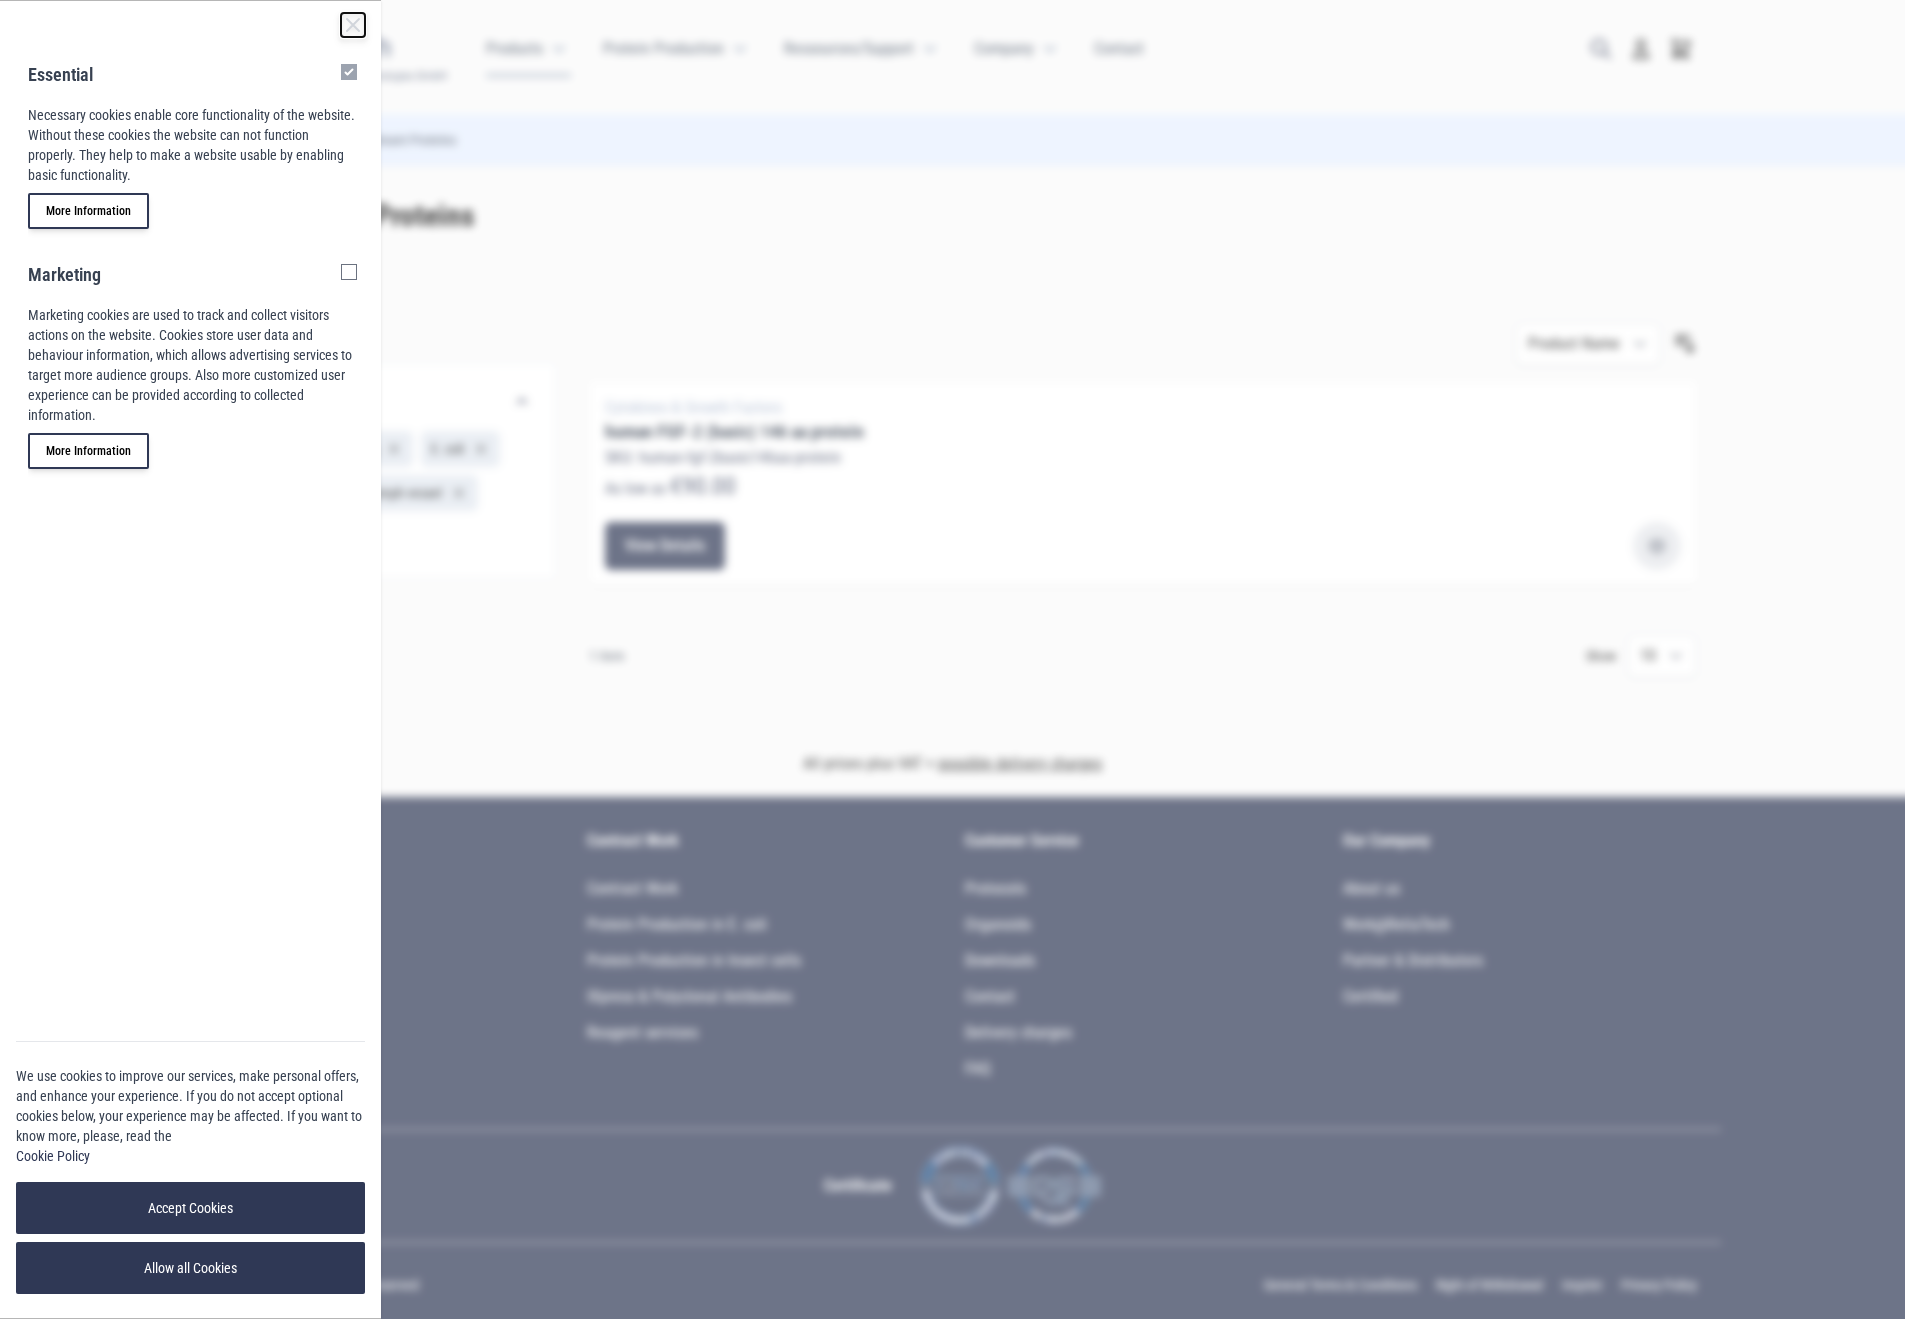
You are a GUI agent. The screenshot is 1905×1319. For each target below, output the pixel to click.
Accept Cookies (190, 1208)
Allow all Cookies (190, 1268)
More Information (88, 211)
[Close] (353, 25)
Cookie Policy (53, 1156)
